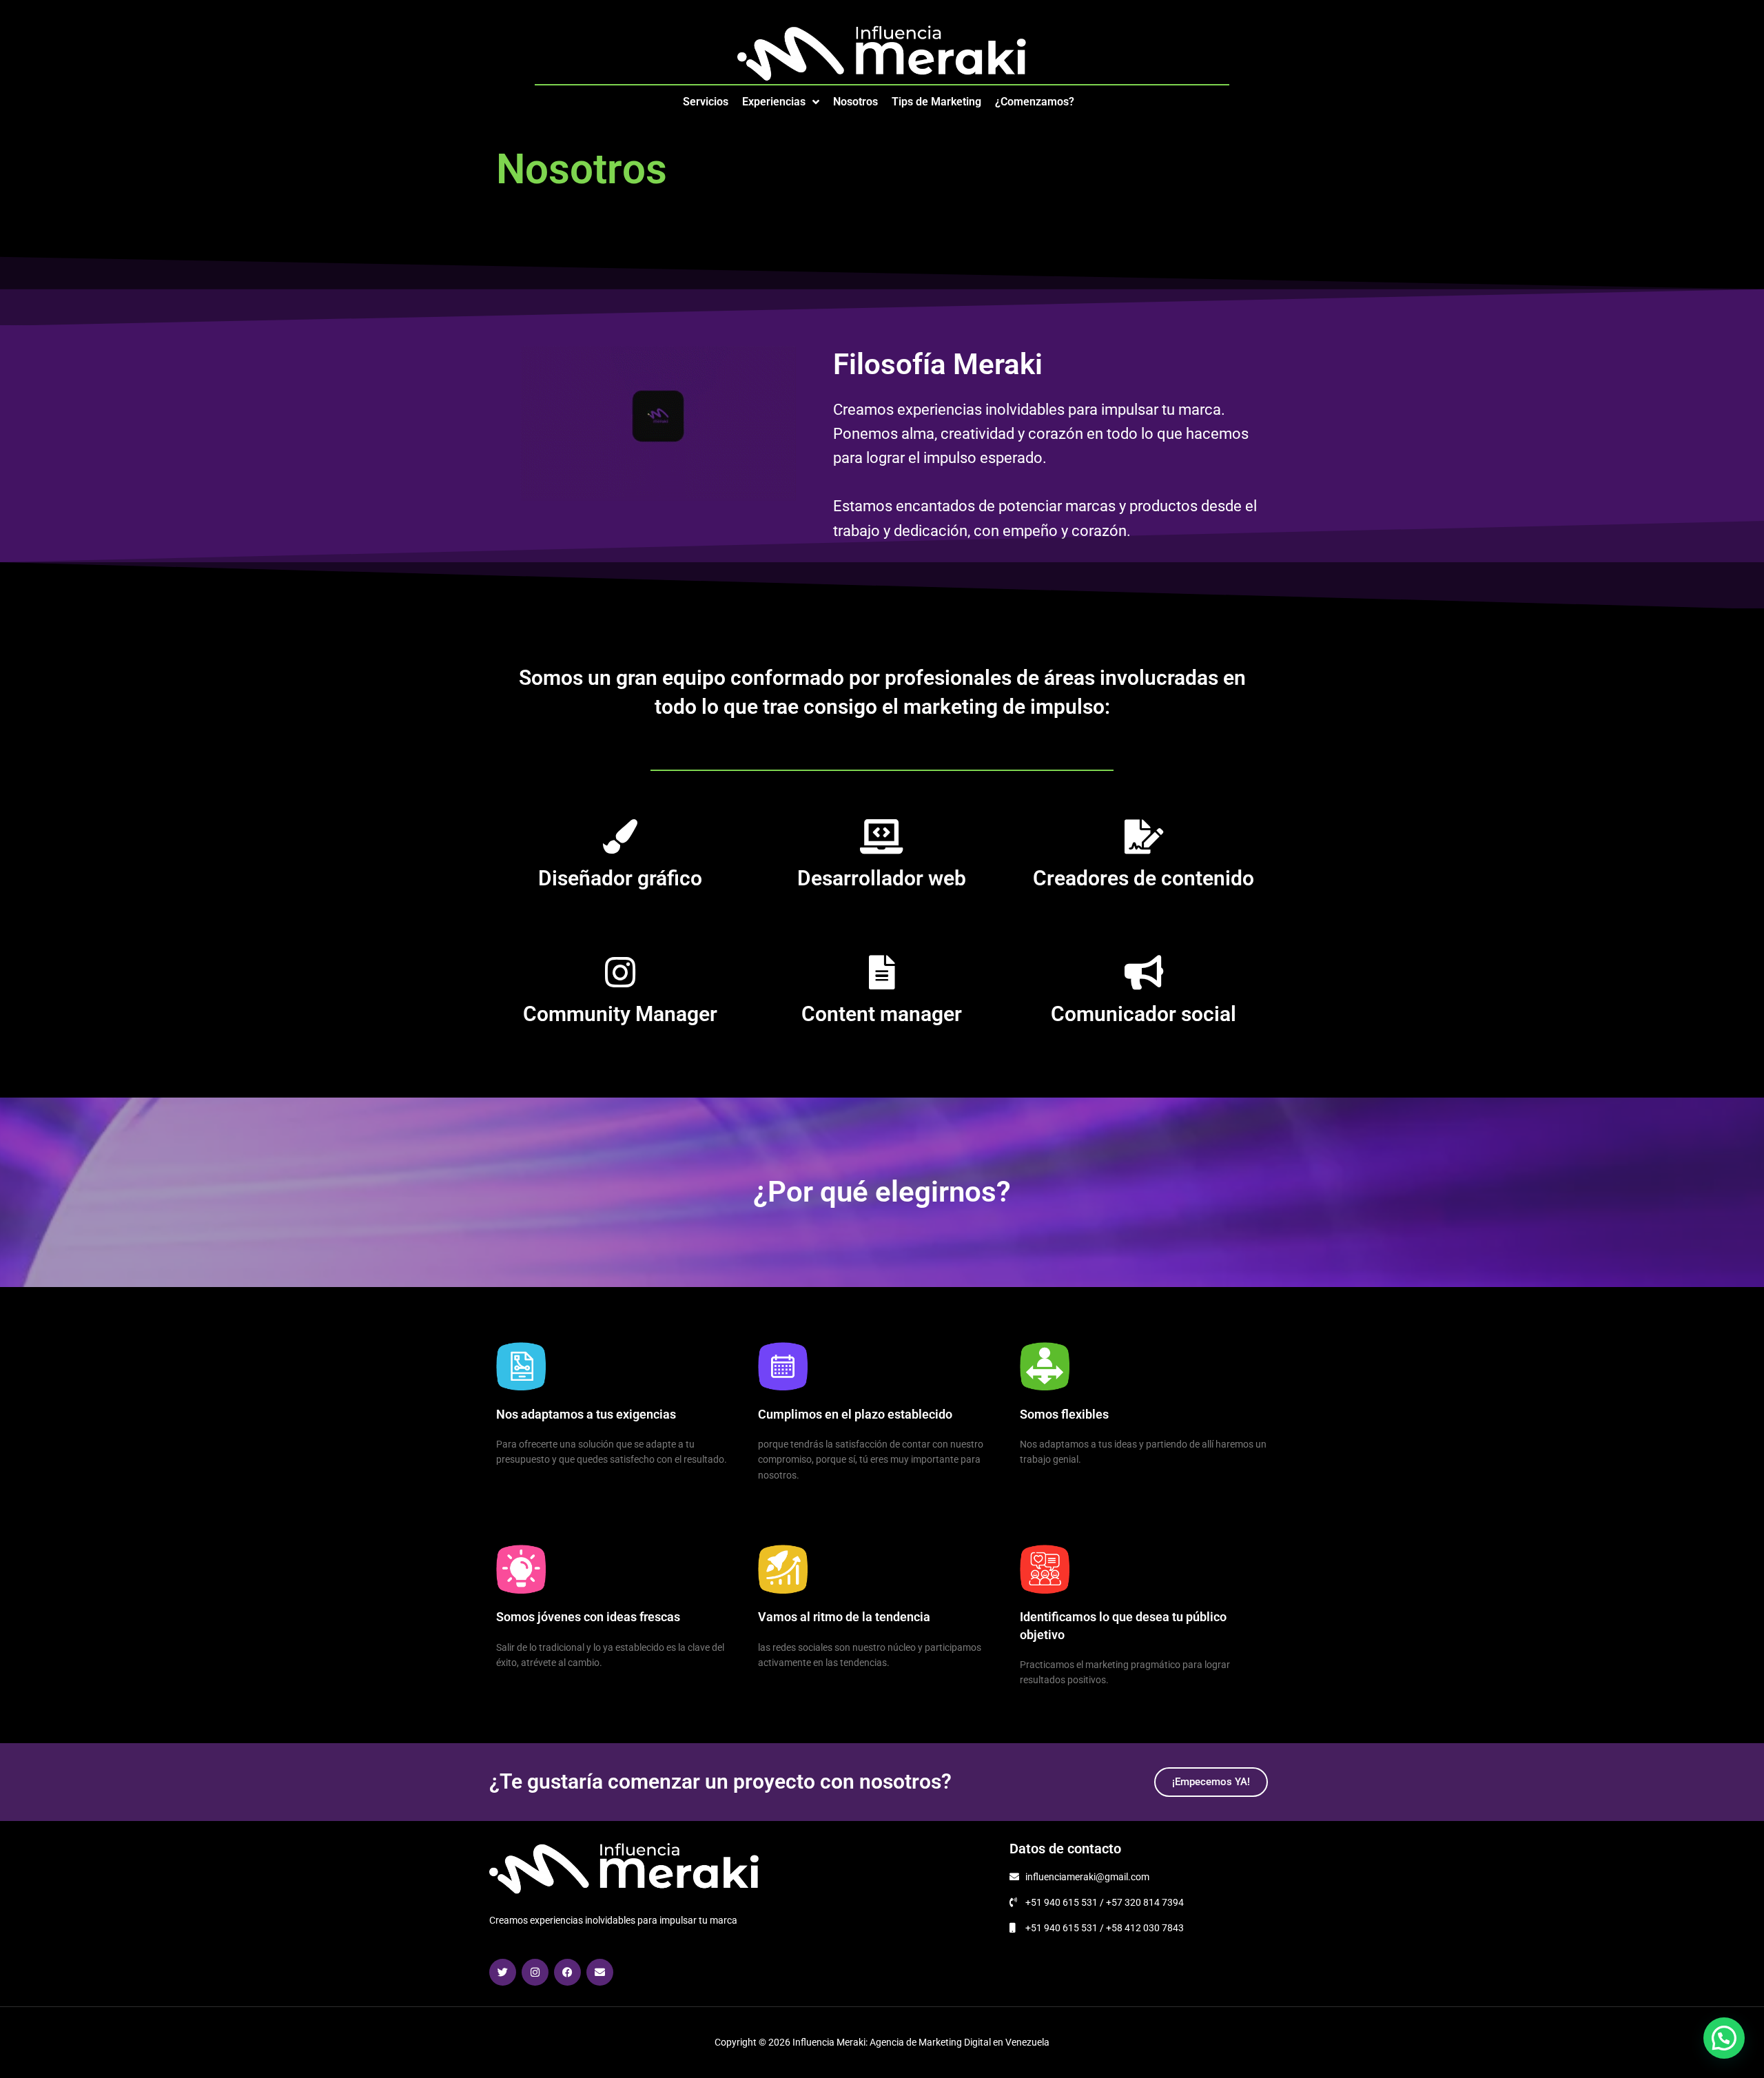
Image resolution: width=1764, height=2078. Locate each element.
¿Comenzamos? (1035, 102)
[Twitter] (503, 1972)
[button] (1724, 2038)
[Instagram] (535, 1972)
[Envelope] (600, 1972)
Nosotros (855, 102)
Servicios (706, 102)
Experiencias (774, 102)
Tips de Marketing (936, 102)
